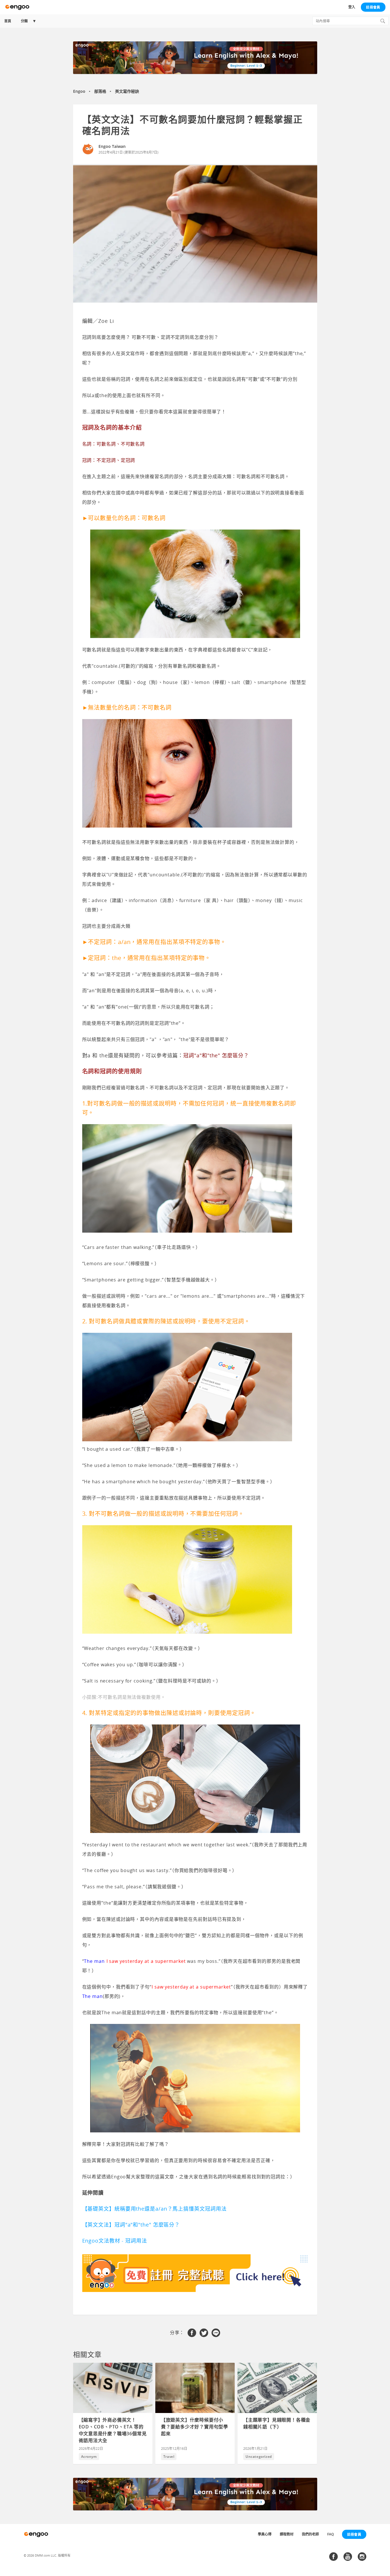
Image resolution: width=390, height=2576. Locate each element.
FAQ (330, 2534)
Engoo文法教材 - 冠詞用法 (115, 2241)
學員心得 (265, 2534)
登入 (352, 7)
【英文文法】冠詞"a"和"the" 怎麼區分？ (131, 2225)
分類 (24, 21)
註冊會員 (373, 7)
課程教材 (287, 2534)
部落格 (100, 91)
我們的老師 (310, 2534)
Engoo (79, 91)
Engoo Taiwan (112, 146)
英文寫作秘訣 (127, 91)
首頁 (8, 21)
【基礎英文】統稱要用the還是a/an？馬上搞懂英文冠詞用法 (154, 2209)
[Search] (383, 21)
